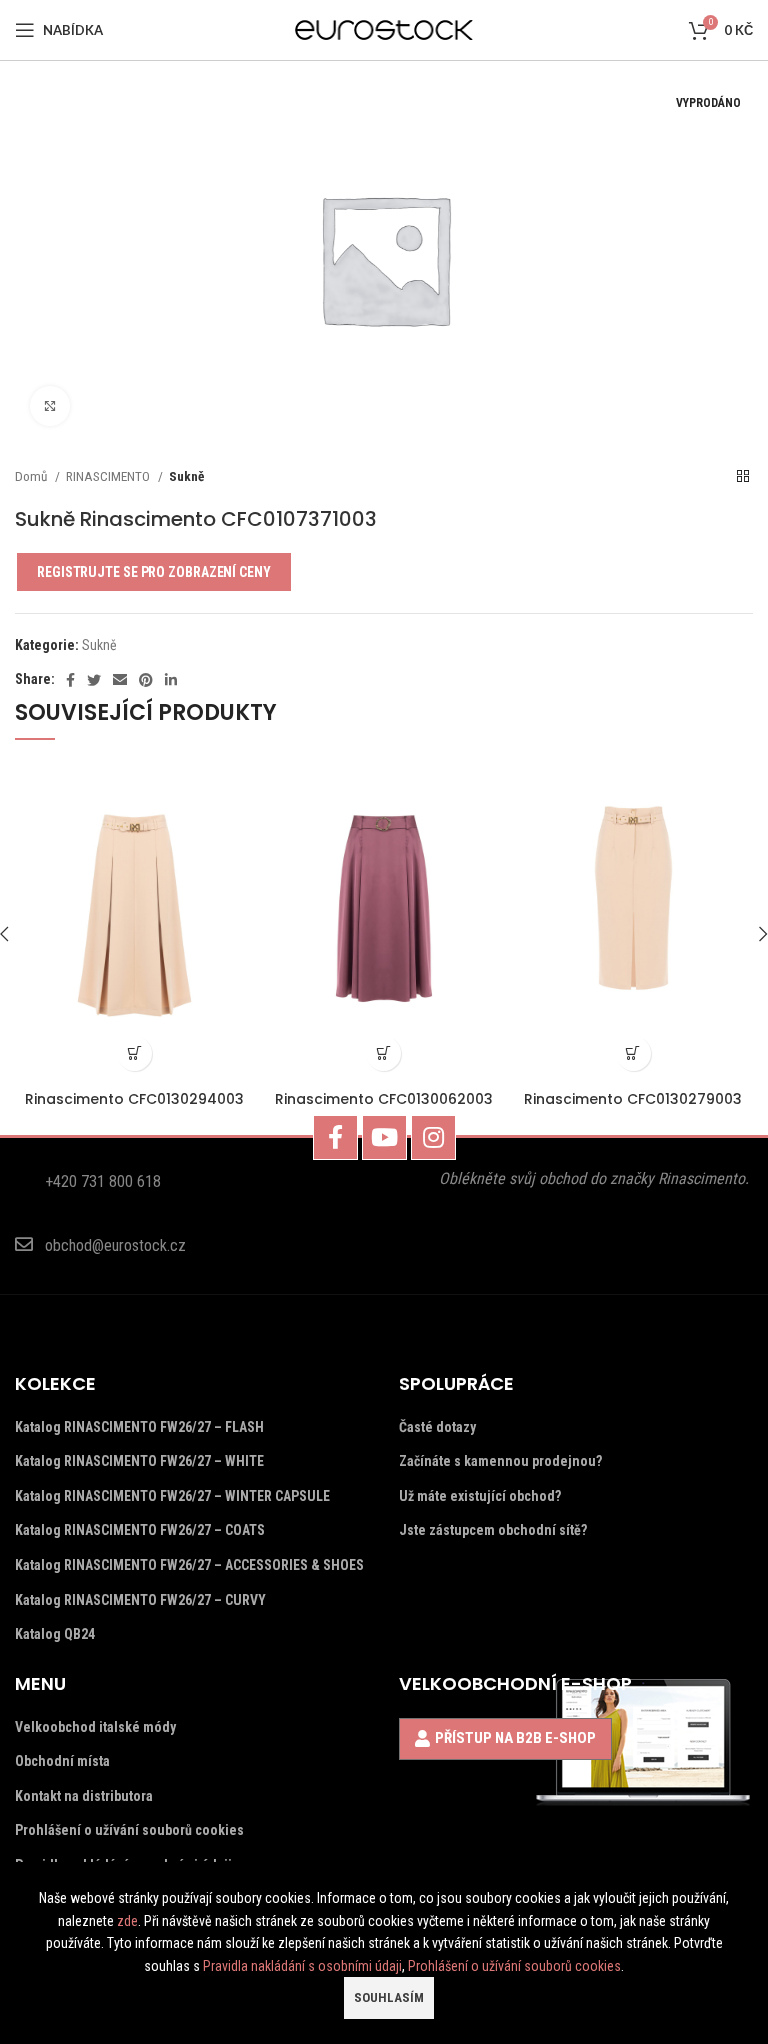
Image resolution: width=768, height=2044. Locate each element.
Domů (32, 476)
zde (127, 1921)
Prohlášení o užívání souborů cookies (129, 1830)
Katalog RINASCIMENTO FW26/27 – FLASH (139, 1427)
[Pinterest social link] (146, 680)
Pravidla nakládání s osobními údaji (302, 1966)
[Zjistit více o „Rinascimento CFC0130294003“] (134, 1053)
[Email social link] (120, 680)
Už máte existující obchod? (480, 1496)
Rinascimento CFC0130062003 (384, 1099)
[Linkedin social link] (171, 680)
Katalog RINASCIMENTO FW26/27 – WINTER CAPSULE (172, 1496)
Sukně (186, 476)
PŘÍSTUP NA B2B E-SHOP (515, 1738)
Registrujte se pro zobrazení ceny (154, 572)
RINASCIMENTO (109, 476)
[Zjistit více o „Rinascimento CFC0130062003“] (383, 1053)
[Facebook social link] (70, 680)
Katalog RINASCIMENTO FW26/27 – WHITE (139, 1461)
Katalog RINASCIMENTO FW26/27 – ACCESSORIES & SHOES (189, 1565)
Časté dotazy (437, 1427)
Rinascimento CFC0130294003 (134, 1099)
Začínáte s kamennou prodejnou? (500, 1461)
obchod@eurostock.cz (115, 1245)
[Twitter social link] (94, 680)
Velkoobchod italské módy (95, 1727)
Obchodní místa (62, 1761)
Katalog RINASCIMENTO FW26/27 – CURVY (140, 1600)
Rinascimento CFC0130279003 (633, 1099)
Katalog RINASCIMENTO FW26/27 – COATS (140, 1530)
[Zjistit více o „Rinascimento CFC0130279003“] (633, 1053)
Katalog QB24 (55, 1634)
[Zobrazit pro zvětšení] (50, 406)
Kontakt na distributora (84, 1796)
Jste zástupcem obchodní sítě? (493, 1530)
